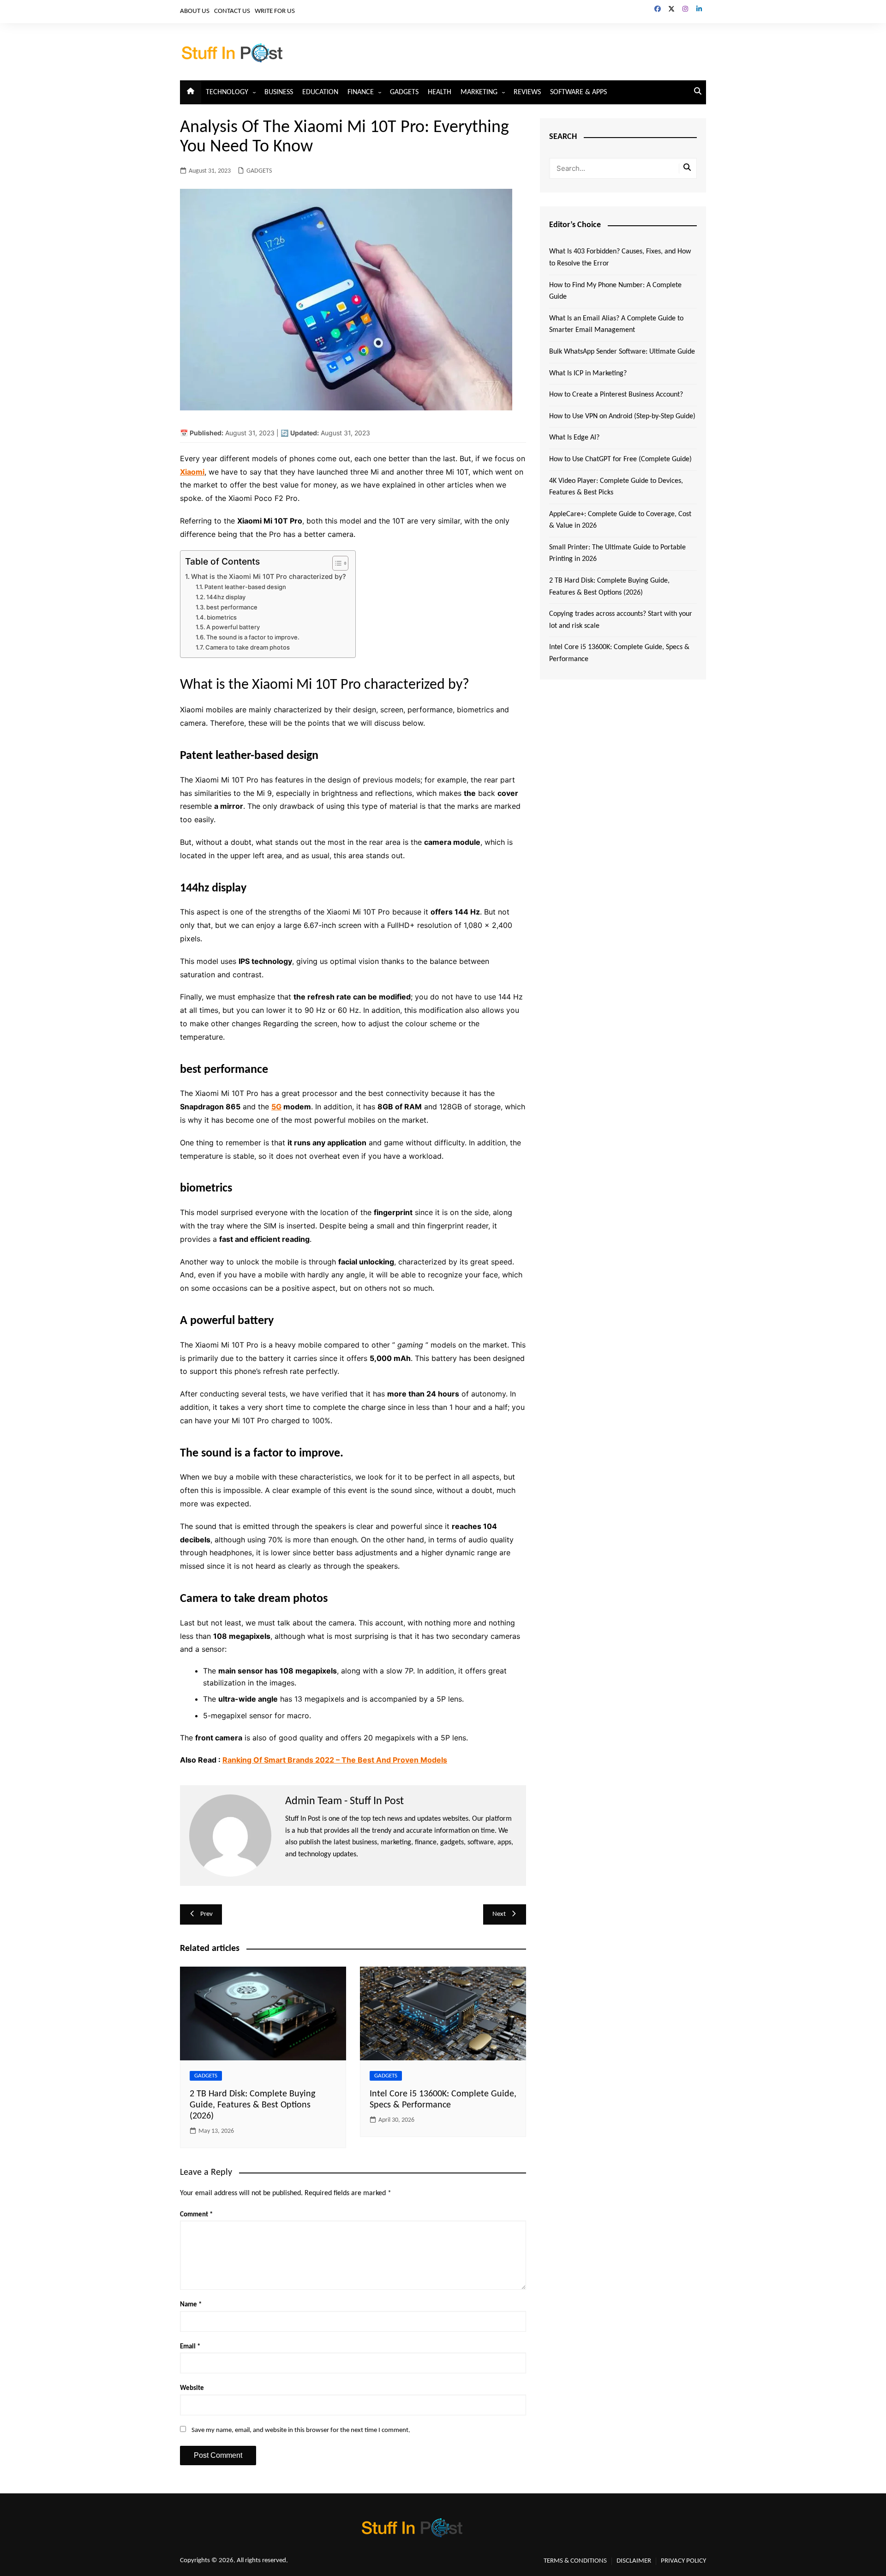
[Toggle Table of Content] (336, 563)
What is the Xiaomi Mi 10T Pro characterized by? (269, 576)
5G (276, 1107)
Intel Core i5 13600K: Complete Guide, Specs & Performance (619, 653)
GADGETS (404, 92)
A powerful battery (233, 627)
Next (499, 1914)
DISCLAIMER (634, 2561)
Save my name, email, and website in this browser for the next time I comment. (301, 2430)
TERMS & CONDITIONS (575, 2561)
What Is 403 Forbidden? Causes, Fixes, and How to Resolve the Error (620, 258)
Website (192, 2388)
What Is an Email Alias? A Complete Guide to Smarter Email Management (616, 325)
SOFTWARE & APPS (578, 92)
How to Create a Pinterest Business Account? (616, 395)
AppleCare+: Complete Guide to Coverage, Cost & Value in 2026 (620, 520)
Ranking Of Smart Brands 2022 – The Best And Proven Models (335, 1760)
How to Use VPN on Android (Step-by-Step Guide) (622, 416)
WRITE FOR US (275, 11)
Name (191, 2305)
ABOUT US (195, 11)
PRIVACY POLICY (683, 2561)
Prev (207, 1914)
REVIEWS (527, 92)
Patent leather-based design (245, 587)
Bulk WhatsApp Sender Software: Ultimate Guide (622, 352)
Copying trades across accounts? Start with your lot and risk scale (621, 620)
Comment (196, 2215)
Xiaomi (192, 472)
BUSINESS (279, 92)
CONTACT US (232, 11)
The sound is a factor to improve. (253, 637)
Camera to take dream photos (248, 647)
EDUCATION (320, 92)
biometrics (222, 617)
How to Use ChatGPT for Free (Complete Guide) (620, 459)
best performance (232, 607)
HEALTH (440, 92)
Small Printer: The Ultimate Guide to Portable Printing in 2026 (617, 554)
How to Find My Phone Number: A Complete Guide (615, 291)
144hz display (226, 597)
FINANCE (361, 92)
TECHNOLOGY (227, 92)
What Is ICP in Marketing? (588, 373)
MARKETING (479, 92)
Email (190, 2347)
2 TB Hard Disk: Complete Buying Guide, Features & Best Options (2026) (252, 2105)
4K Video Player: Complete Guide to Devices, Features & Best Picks (616, 487)
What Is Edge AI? (574, 438)
